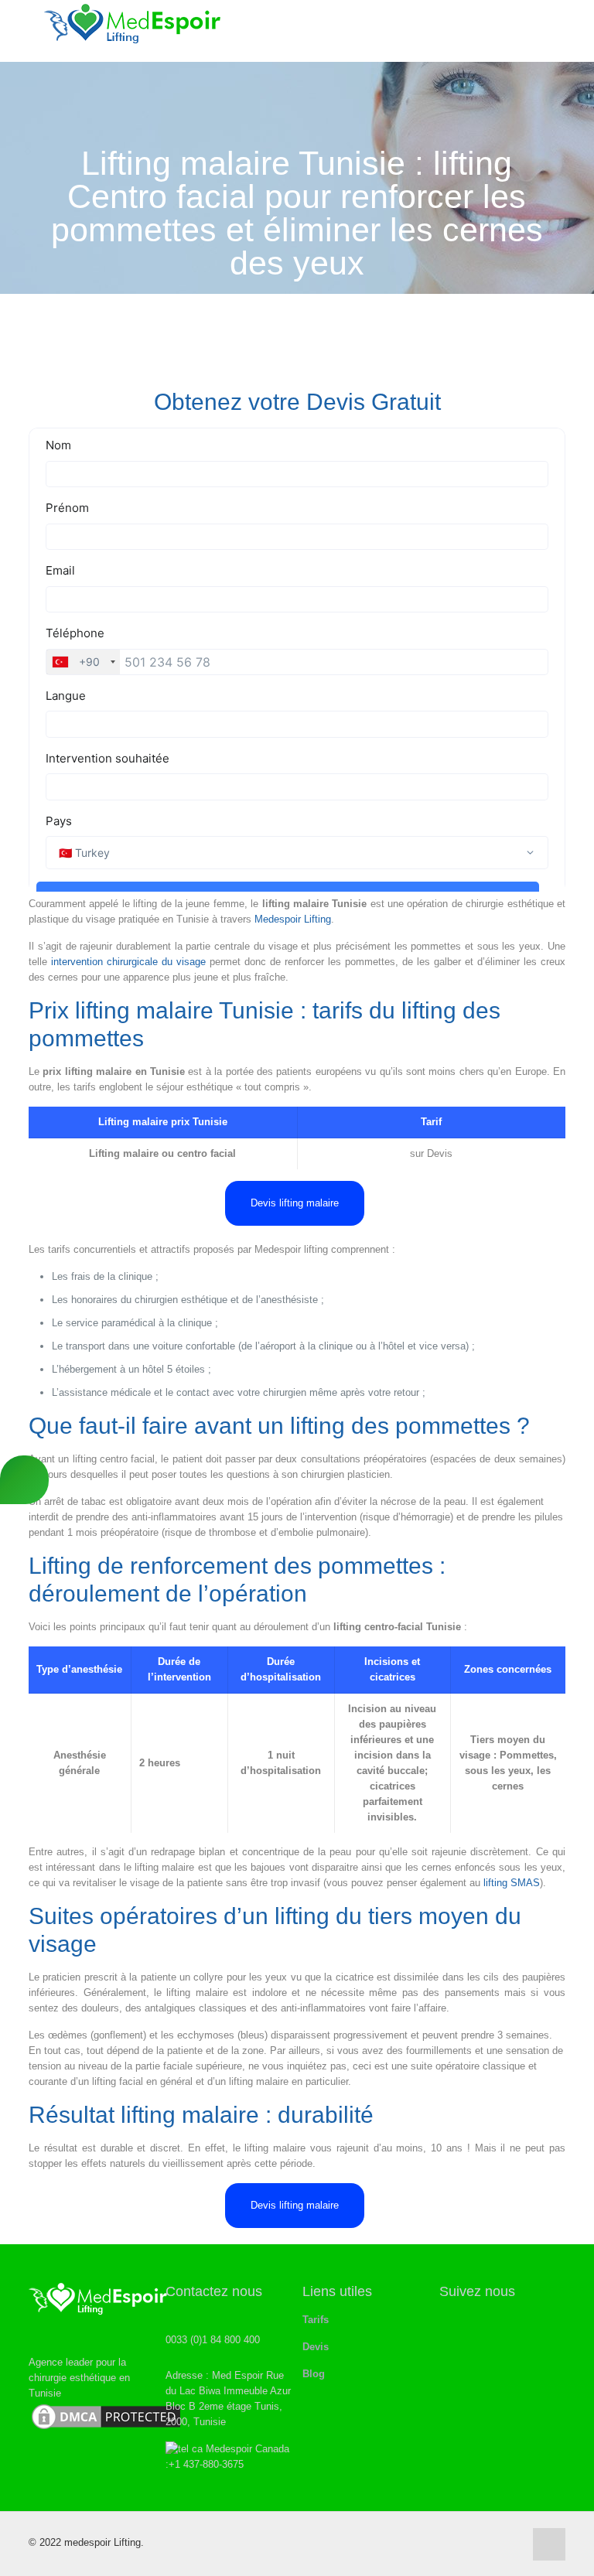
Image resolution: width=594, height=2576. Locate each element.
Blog (314, 2374)
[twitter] (450, 2320)
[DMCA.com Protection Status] (106, 2429)
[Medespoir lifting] (133, 31)
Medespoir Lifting (293, 919)
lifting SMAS (512, 1883)
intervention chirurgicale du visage (128, 962)
